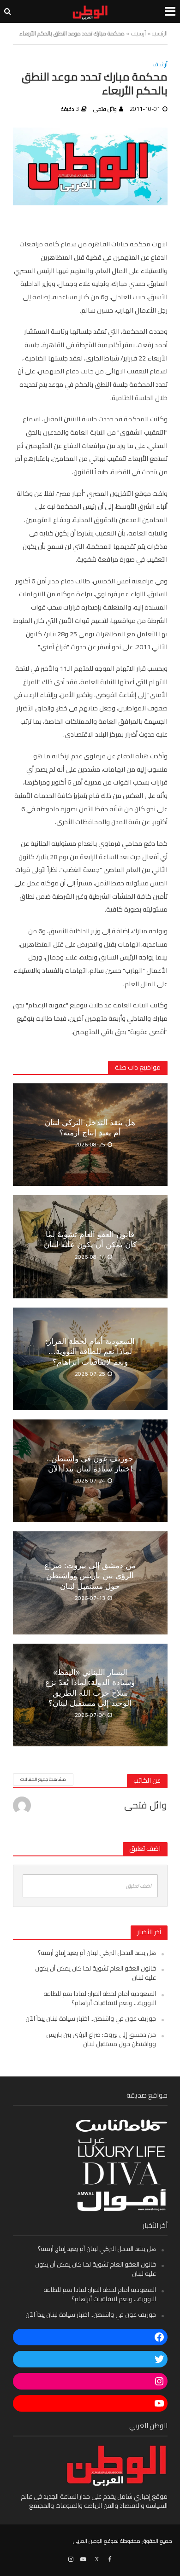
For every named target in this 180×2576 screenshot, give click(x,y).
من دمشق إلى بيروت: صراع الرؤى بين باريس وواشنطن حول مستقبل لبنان (90, 1576)
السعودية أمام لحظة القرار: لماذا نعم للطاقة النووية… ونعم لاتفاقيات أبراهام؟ (90, 1352)
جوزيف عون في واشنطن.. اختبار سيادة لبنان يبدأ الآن (90, 1464)
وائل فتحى (105, 109)
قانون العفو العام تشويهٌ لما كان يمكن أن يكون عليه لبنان (90, 1240)
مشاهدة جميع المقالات (43, 1779)
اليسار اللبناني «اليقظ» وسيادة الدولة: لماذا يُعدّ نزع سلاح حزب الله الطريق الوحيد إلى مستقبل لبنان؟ (90, 1688)
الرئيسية (160, 33)
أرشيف (138, 33)
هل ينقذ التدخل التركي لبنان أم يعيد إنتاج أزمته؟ (90, 1128)
